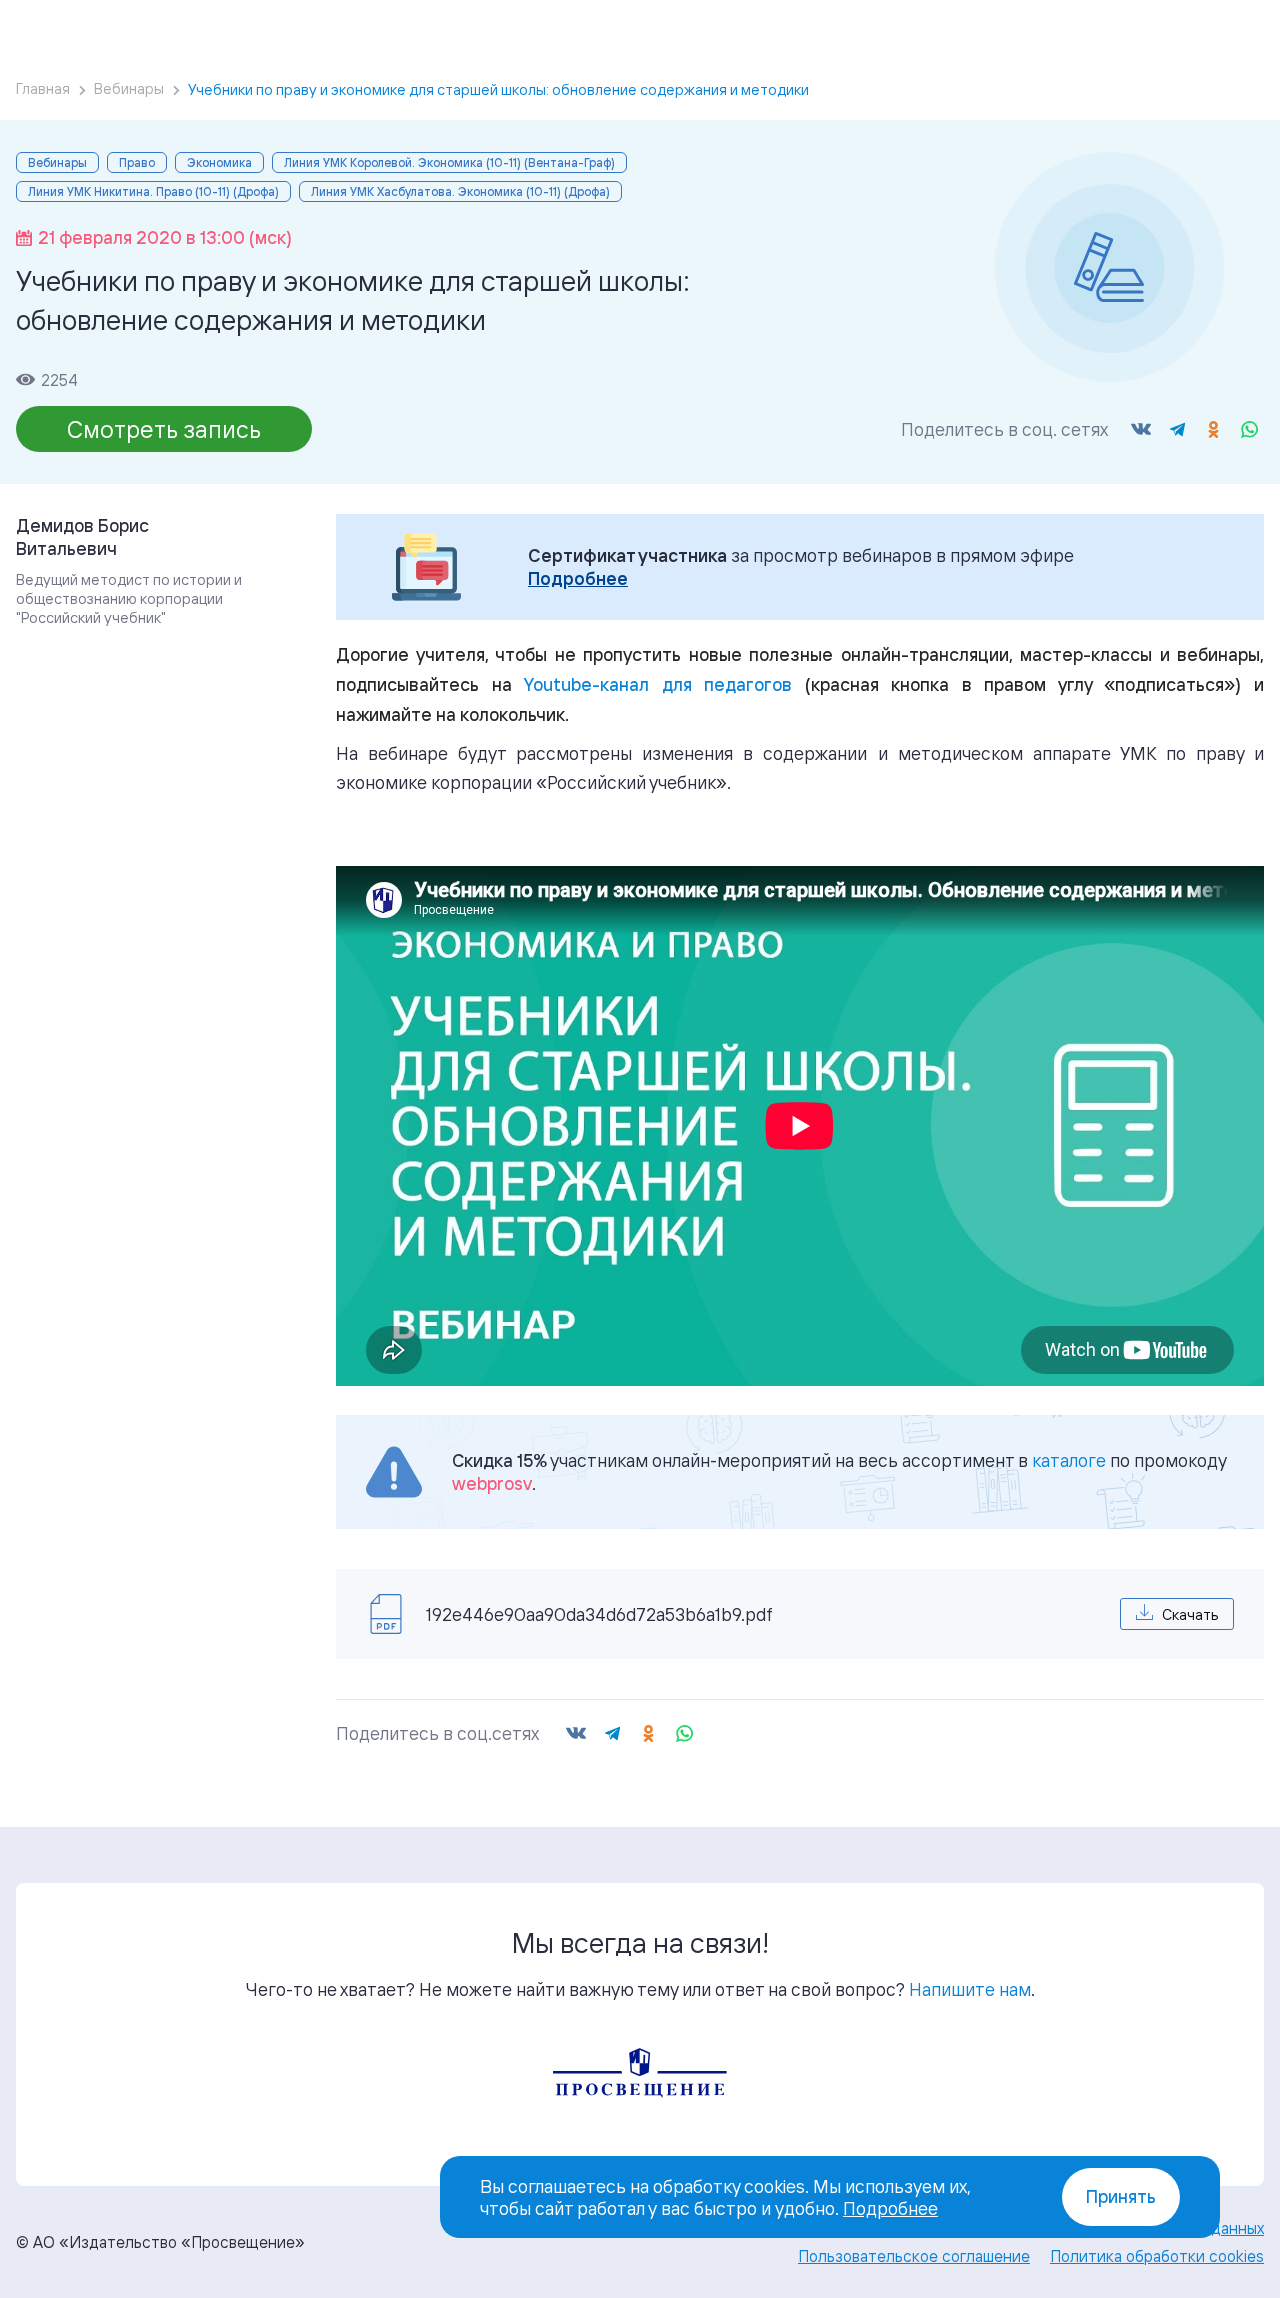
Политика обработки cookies (1157, 2256)
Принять (1121, 2196)
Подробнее (578, 578)
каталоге (1069, 1460)
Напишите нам (970, 1989)
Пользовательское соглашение (914, 2256)
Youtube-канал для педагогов (658, 684)
